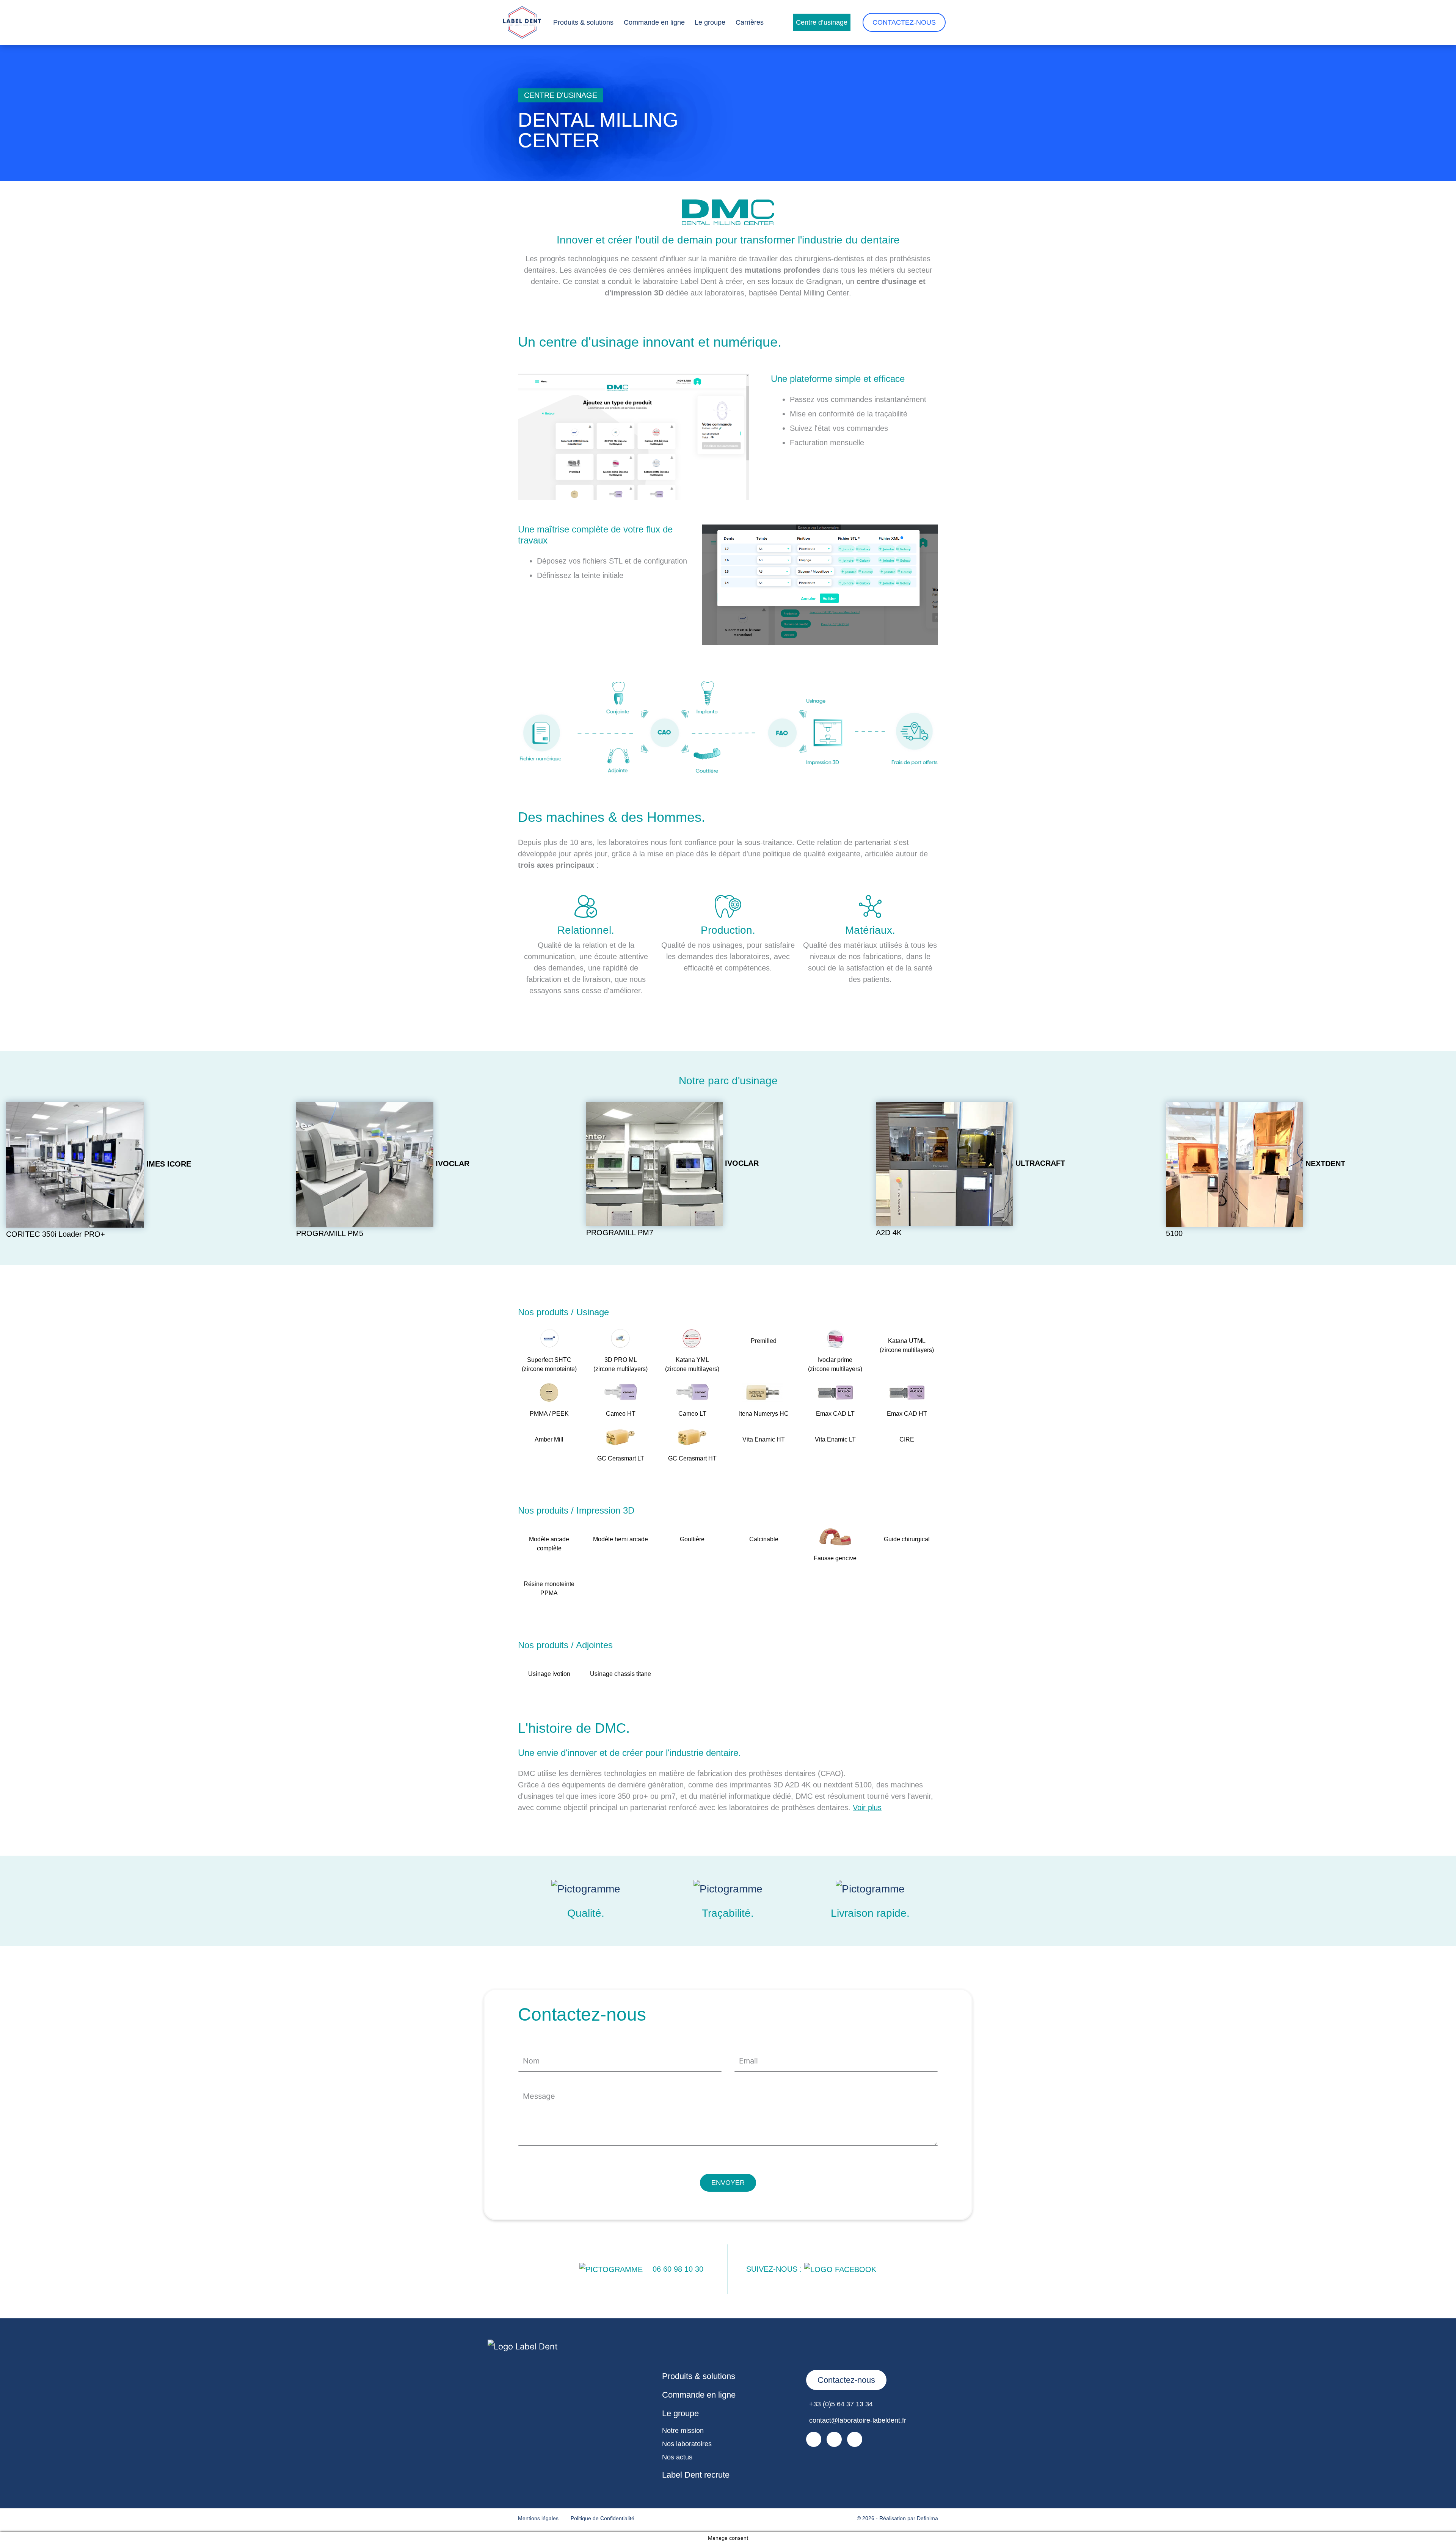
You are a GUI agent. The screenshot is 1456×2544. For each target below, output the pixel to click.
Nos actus (677, 2457)
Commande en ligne (654, 22)
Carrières (750, 22)
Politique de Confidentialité (602, 2518)
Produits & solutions (583, 22)
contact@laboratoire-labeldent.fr (858, 2420)
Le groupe (710, 22)
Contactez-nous (904, 22)
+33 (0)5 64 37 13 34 (841, 2404)
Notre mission (683, 2431)
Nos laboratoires (687, 2444)
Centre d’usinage (822, 22)
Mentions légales (538, 2518)
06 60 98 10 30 (678, 2269)
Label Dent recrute (696, 2475)
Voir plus (867, 1807)
